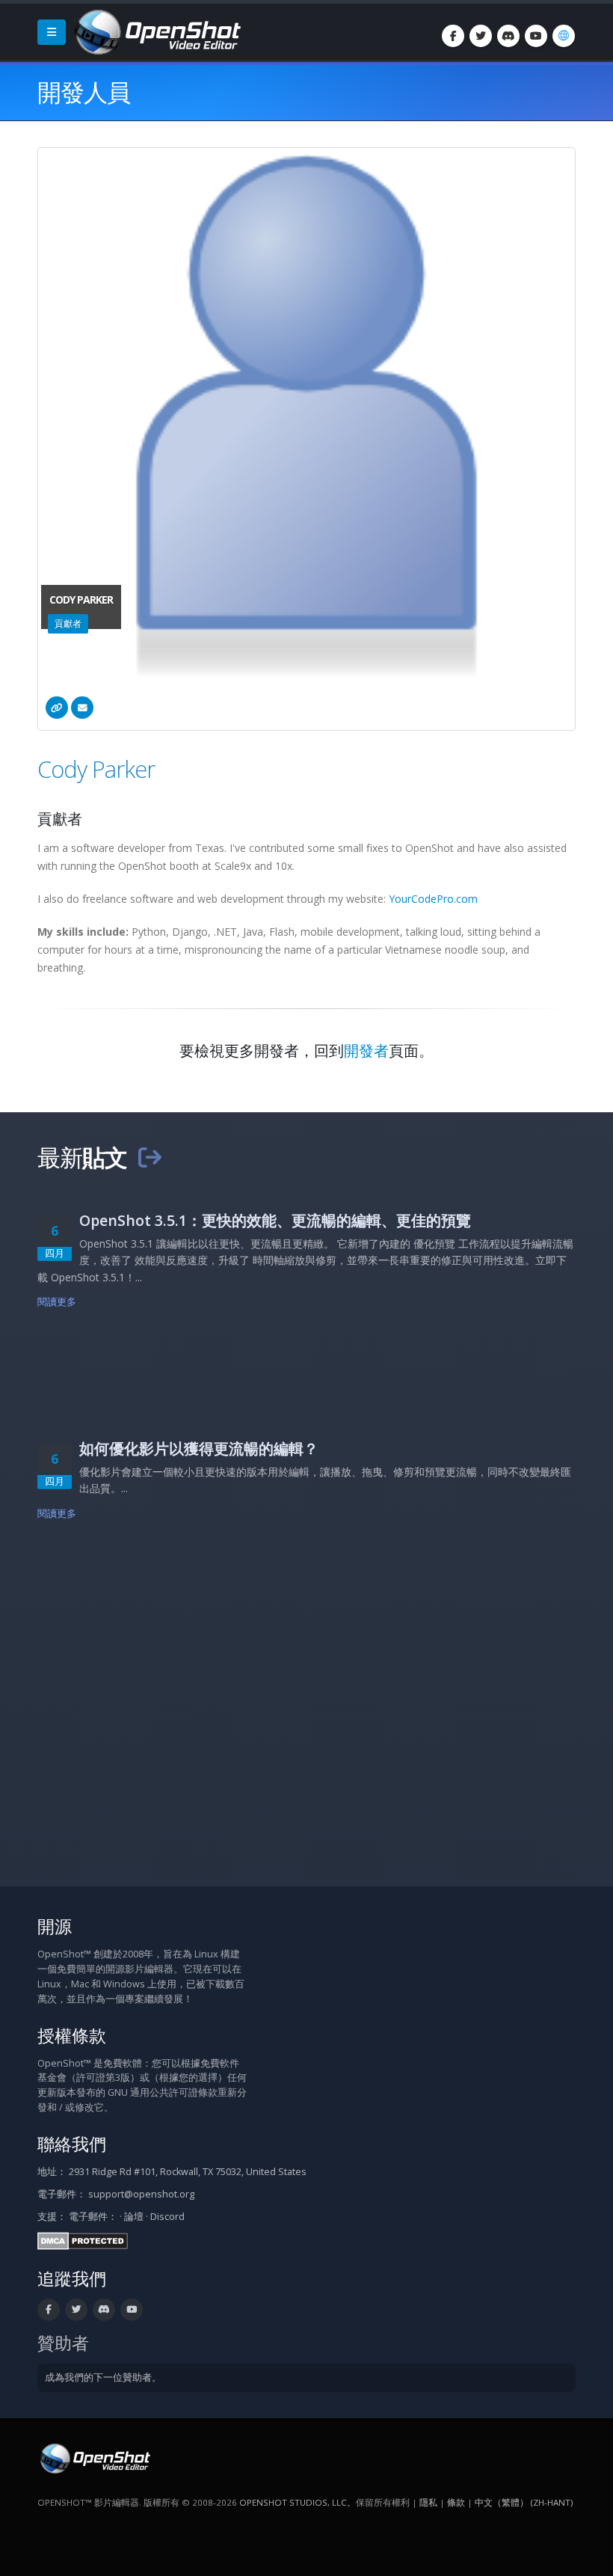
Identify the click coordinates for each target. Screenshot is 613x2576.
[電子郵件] (82, 708)
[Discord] (508, 36)
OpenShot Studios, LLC (293, 2502)
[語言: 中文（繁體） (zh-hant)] (564, 36)
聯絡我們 (72, 2144)
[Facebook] (453, 36)
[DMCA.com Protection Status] (83, 2241)
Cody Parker (96, 769)
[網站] (57, 708)
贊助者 (63, 2343)
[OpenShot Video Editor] (156, 31)
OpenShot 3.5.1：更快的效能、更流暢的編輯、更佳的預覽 (275, 1220)
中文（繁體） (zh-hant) (524, 2502)
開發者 (366, 1051)
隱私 (428, 2502)
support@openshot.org (141, 2194)
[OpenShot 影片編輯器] (94, 2458)
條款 (456, 2502)
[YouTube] (536, 36)
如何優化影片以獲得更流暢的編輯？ (199, 1448)
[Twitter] (481, 36)
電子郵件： (93, 2217)
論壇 (134, 2217)
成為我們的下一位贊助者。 (103, 2377)
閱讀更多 (57, 1302)
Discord (167, 2217)
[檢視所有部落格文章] (150, 1157)
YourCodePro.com (433, 899)
